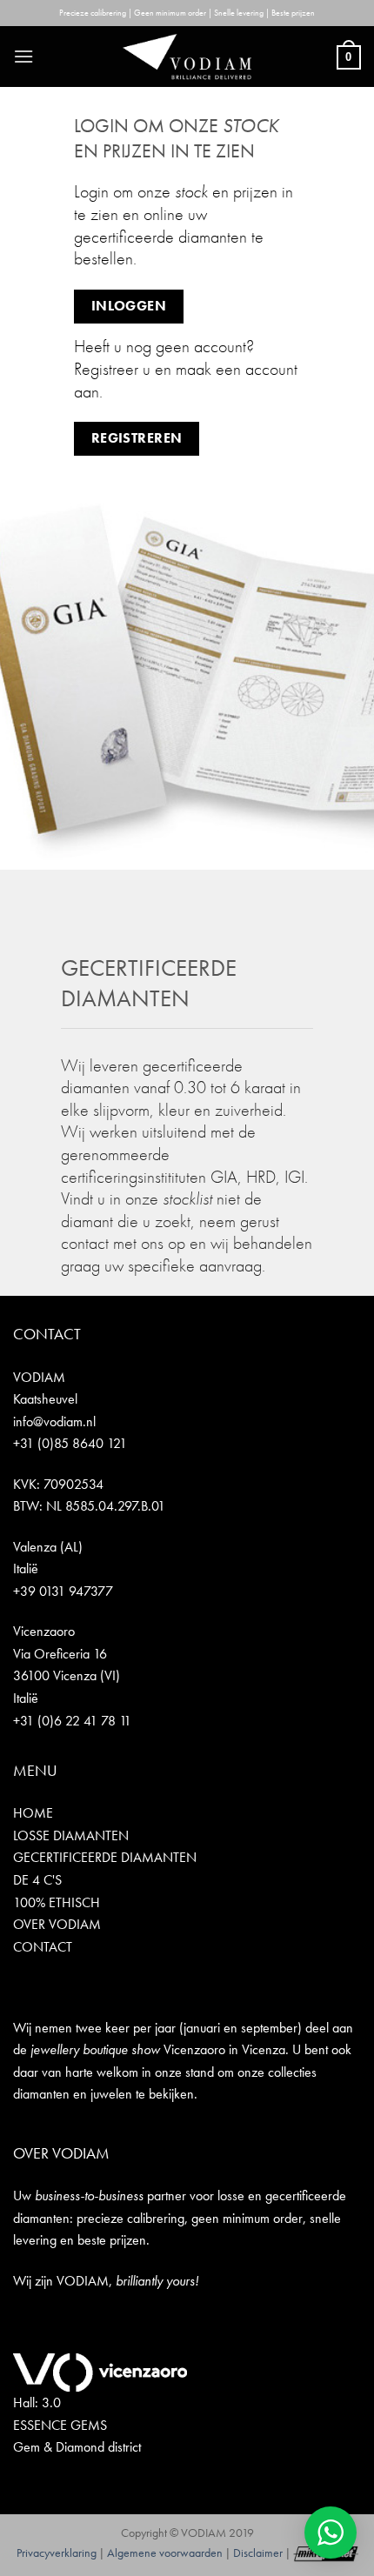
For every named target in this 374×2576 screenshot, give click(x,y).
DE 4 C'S (37, 1880)
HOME (33, 1813)
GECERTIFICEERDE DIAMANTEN (105, 1857)
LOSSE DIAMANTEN (71, 1835)
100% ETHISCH (57, 1902)
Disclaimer (258, 2553)
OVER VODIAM (57, 1924)
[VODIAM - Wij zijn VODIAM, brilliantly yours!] (187, 57)
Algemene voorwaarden (165, 2553)
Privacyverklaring (57, 2553)
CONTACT (43, 1947)
